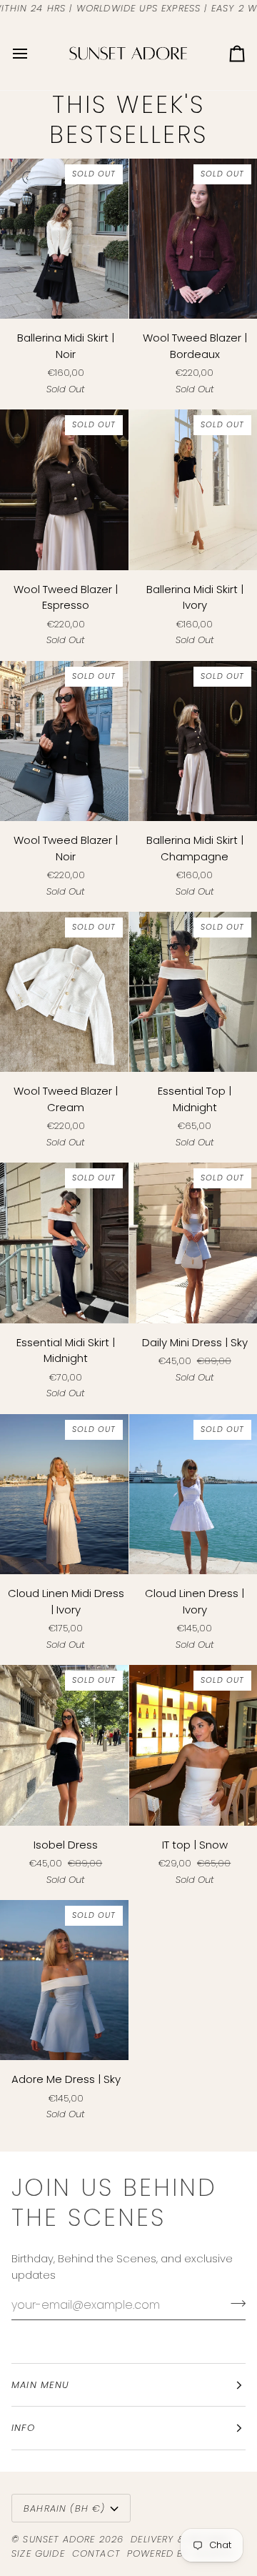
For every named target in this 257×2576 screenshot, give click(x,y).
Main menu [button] (41, 2385)
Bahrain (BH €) (64, 2508)
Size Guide (38, 2553)
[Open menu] (33, 53)
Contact (96, 2553)
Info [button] (23, 2428)
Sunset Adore (59, 2539)
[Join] (234, 2303)
